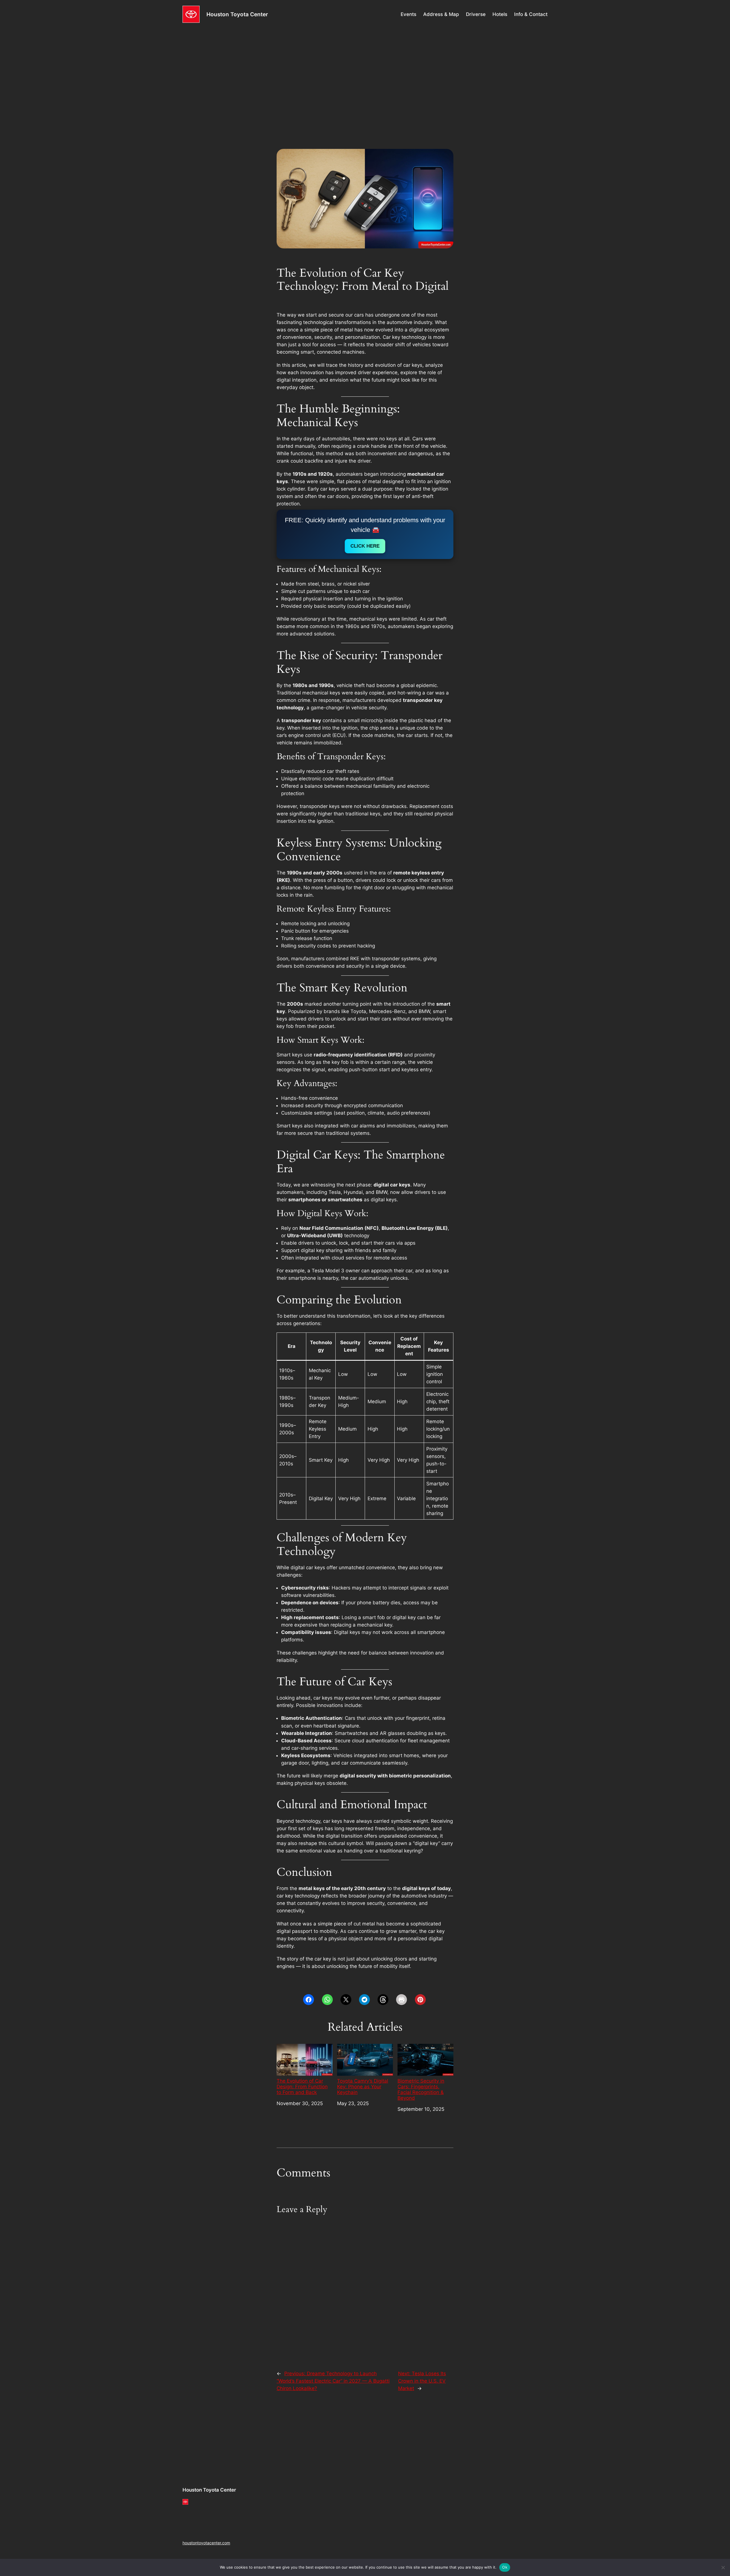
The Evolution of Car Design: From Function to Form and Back (302, 2087)
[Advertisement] (365, 74)
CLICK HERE (365, 546)
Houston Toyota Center (237, 14)
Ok (505, 2567)
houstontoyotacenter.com (206, 2543)
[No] (723, 2567)
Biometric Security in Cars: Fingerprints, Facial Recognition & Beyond (421, 2089)
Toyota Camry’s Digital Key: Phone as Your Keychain (363, 2087)
